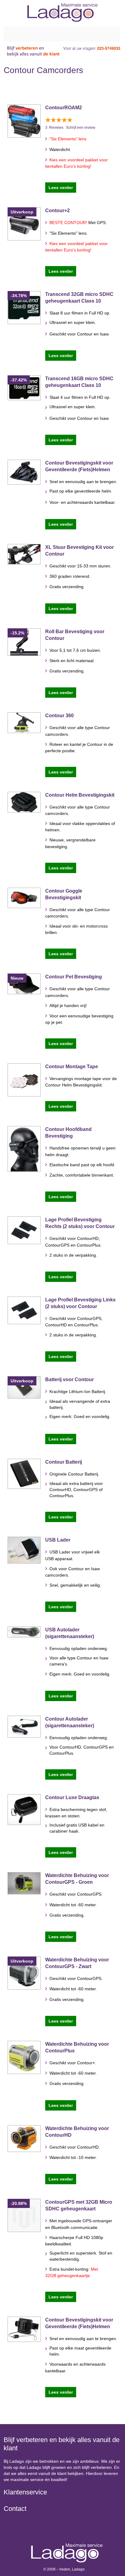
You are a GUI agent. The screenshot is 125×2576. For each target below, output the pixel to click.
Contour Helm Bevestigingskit (80, 795)
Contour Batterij (64, 1462)
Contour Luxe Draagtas (72, 1797)
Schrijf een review (81, 128)
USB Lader (58, 1540)
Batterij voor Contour (69, 1379)
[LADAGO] (63, 12)
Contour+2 (57, 211)
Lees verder (61, 188)
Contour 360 (59, 716)
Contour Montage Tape (72, 1067)
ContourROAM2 (64, 108)
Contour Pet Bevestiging (74, 977)
